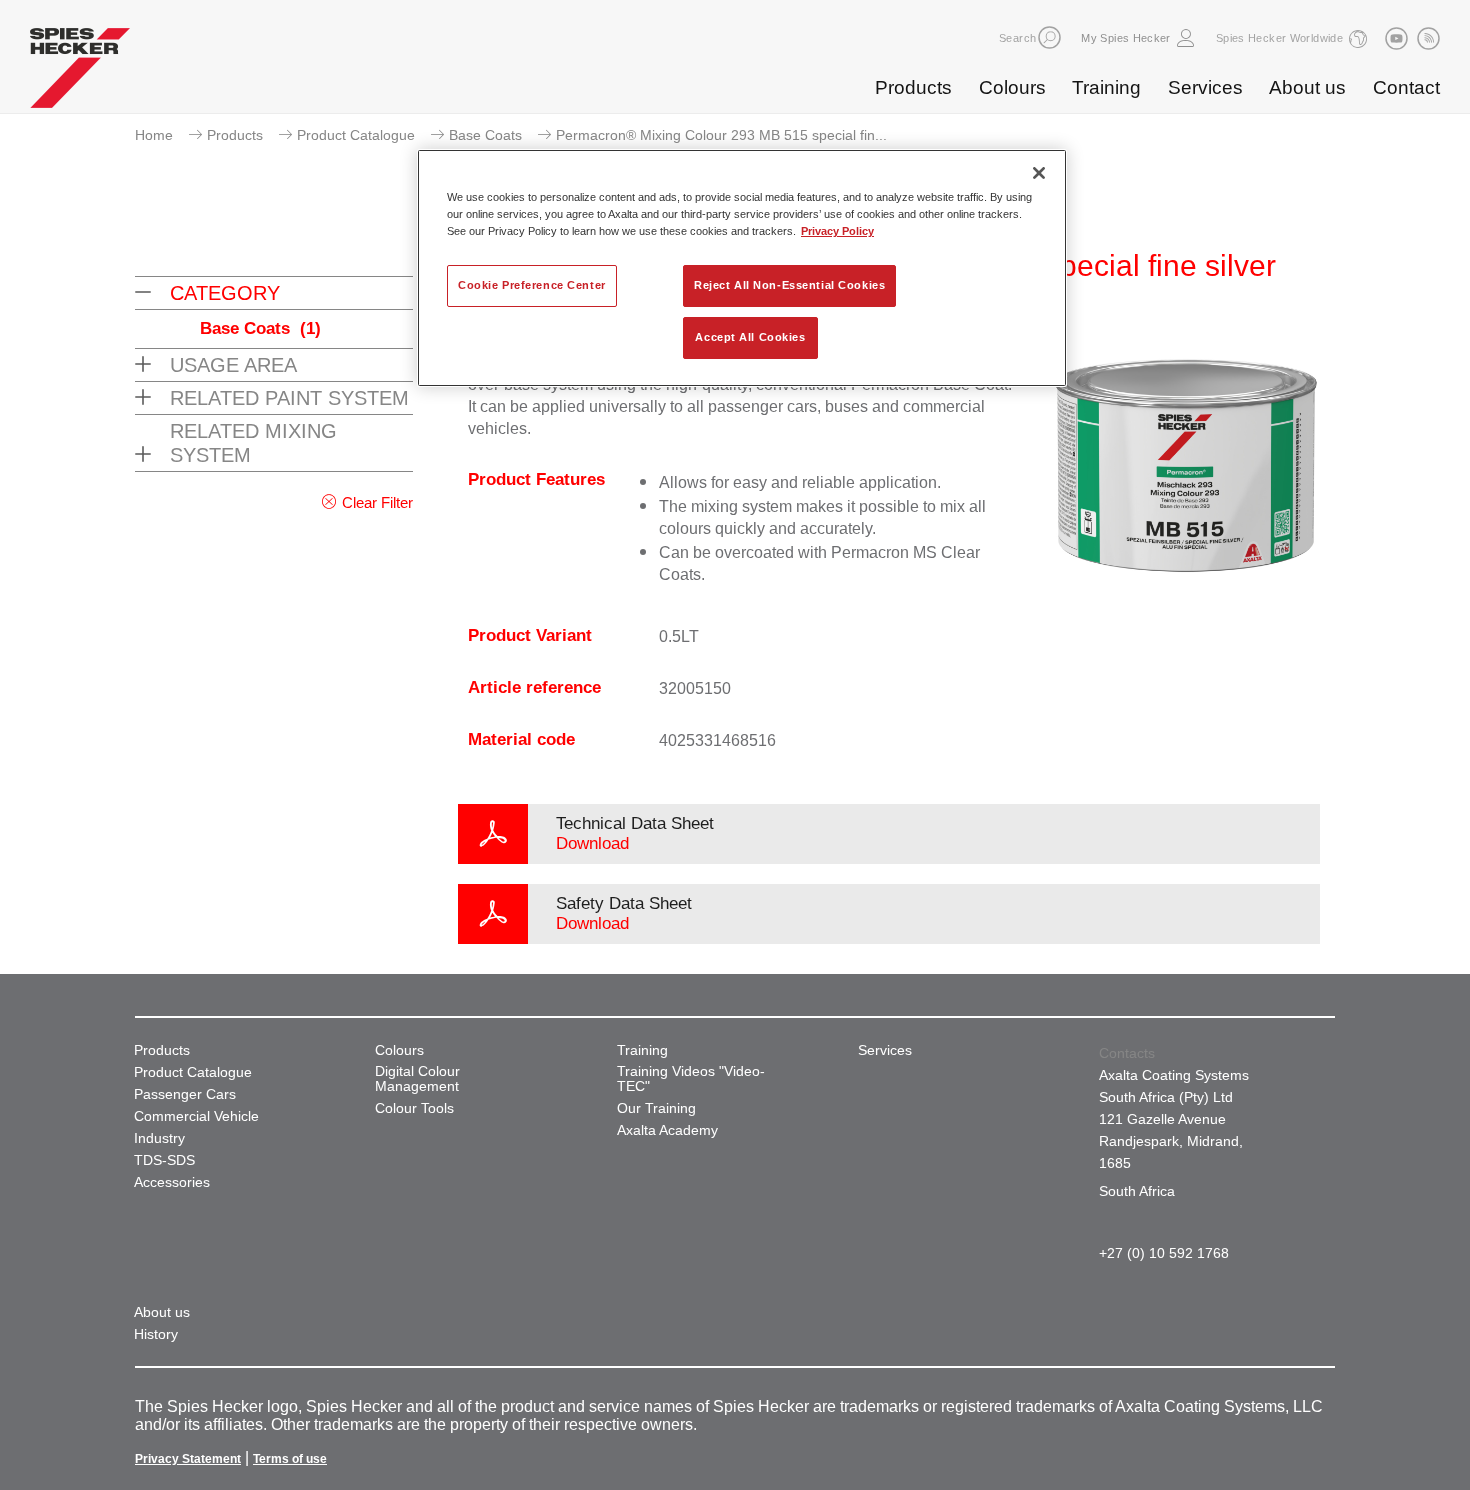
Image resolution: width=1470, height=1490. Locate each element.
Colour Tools (414, 1108)
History (156, 1334)
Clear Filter (377, 502)
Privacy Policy (837, 231)
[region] (742, 268)
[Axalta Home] (80, 73)
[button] (1049, 37)
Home (154, 135)
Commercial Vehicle (196, 1116)
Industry (159, 1138)
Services (1205, 87)
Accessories (172, 1182)
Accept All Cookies (750, 337)
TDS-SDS (164, 1160)
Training (1106, 87)
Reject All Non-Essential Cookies (789, 285)
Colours (1012, 87)
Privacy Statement (188, 1459)
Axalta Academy (667, 1130)
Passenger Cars (185, 1094)
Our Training (656, 1108)
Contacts (1127, 1053)
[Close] (1039, 173)
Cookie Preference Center (532, 285)
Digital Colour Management (417, 1079)
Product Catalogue (356, 135)
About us (1307, 87)
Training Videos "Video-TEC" (691, 1079)
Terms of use (290, 1459)
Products (913, 87)
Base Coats (485, 135)
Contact (1406, 87)
